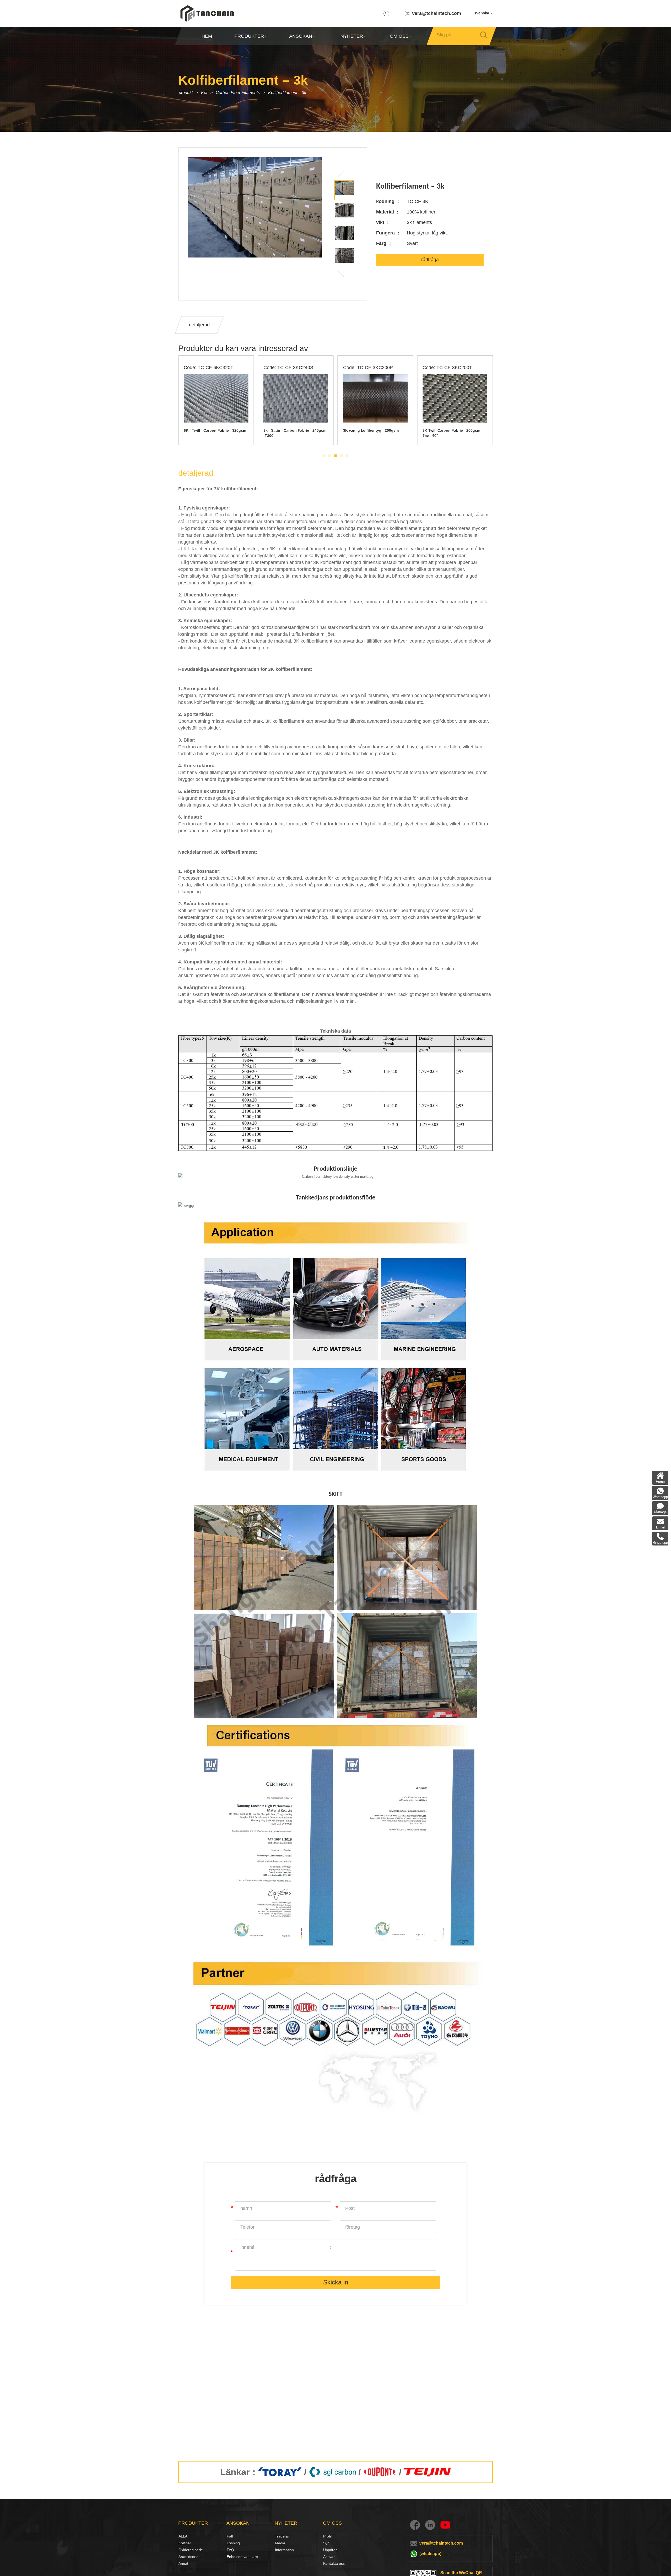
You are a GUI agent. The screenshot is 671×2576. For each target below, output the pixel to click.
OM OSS (399, 36)
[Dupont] (380, 2472)
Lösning (232, 2543)
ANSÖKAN (300, 36)
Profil (327, 2536)
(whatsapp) (430, 2554)
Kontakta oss (334, 2563)
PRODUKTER (249, 36)
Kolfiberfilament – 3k (287, 93)
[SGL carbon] (332, 2472)
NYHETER (352, 36)
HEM (207, 36)
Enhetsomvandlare (242, 2557)
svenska (482, 13)
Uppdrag (330, 2550)
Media (280, 2543)
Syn (326, 2543)
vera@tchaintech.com (437, 13)
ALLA (183, 2536)
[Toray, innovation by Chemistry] (280, 2472)
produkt (186, 93)
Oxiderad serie (191, 2550)
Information (284, 2550)
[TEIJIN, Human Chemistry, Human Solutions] (428, 2472)
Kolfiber (184, 2543)
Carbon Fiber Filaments (238, 93)
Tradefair (282, 2536)
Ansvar (329, 2557)
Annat (183, 2563)
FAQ (230, 2550)
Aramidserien (190, 2557)
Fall (230, 2536)
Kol (204, 93)
